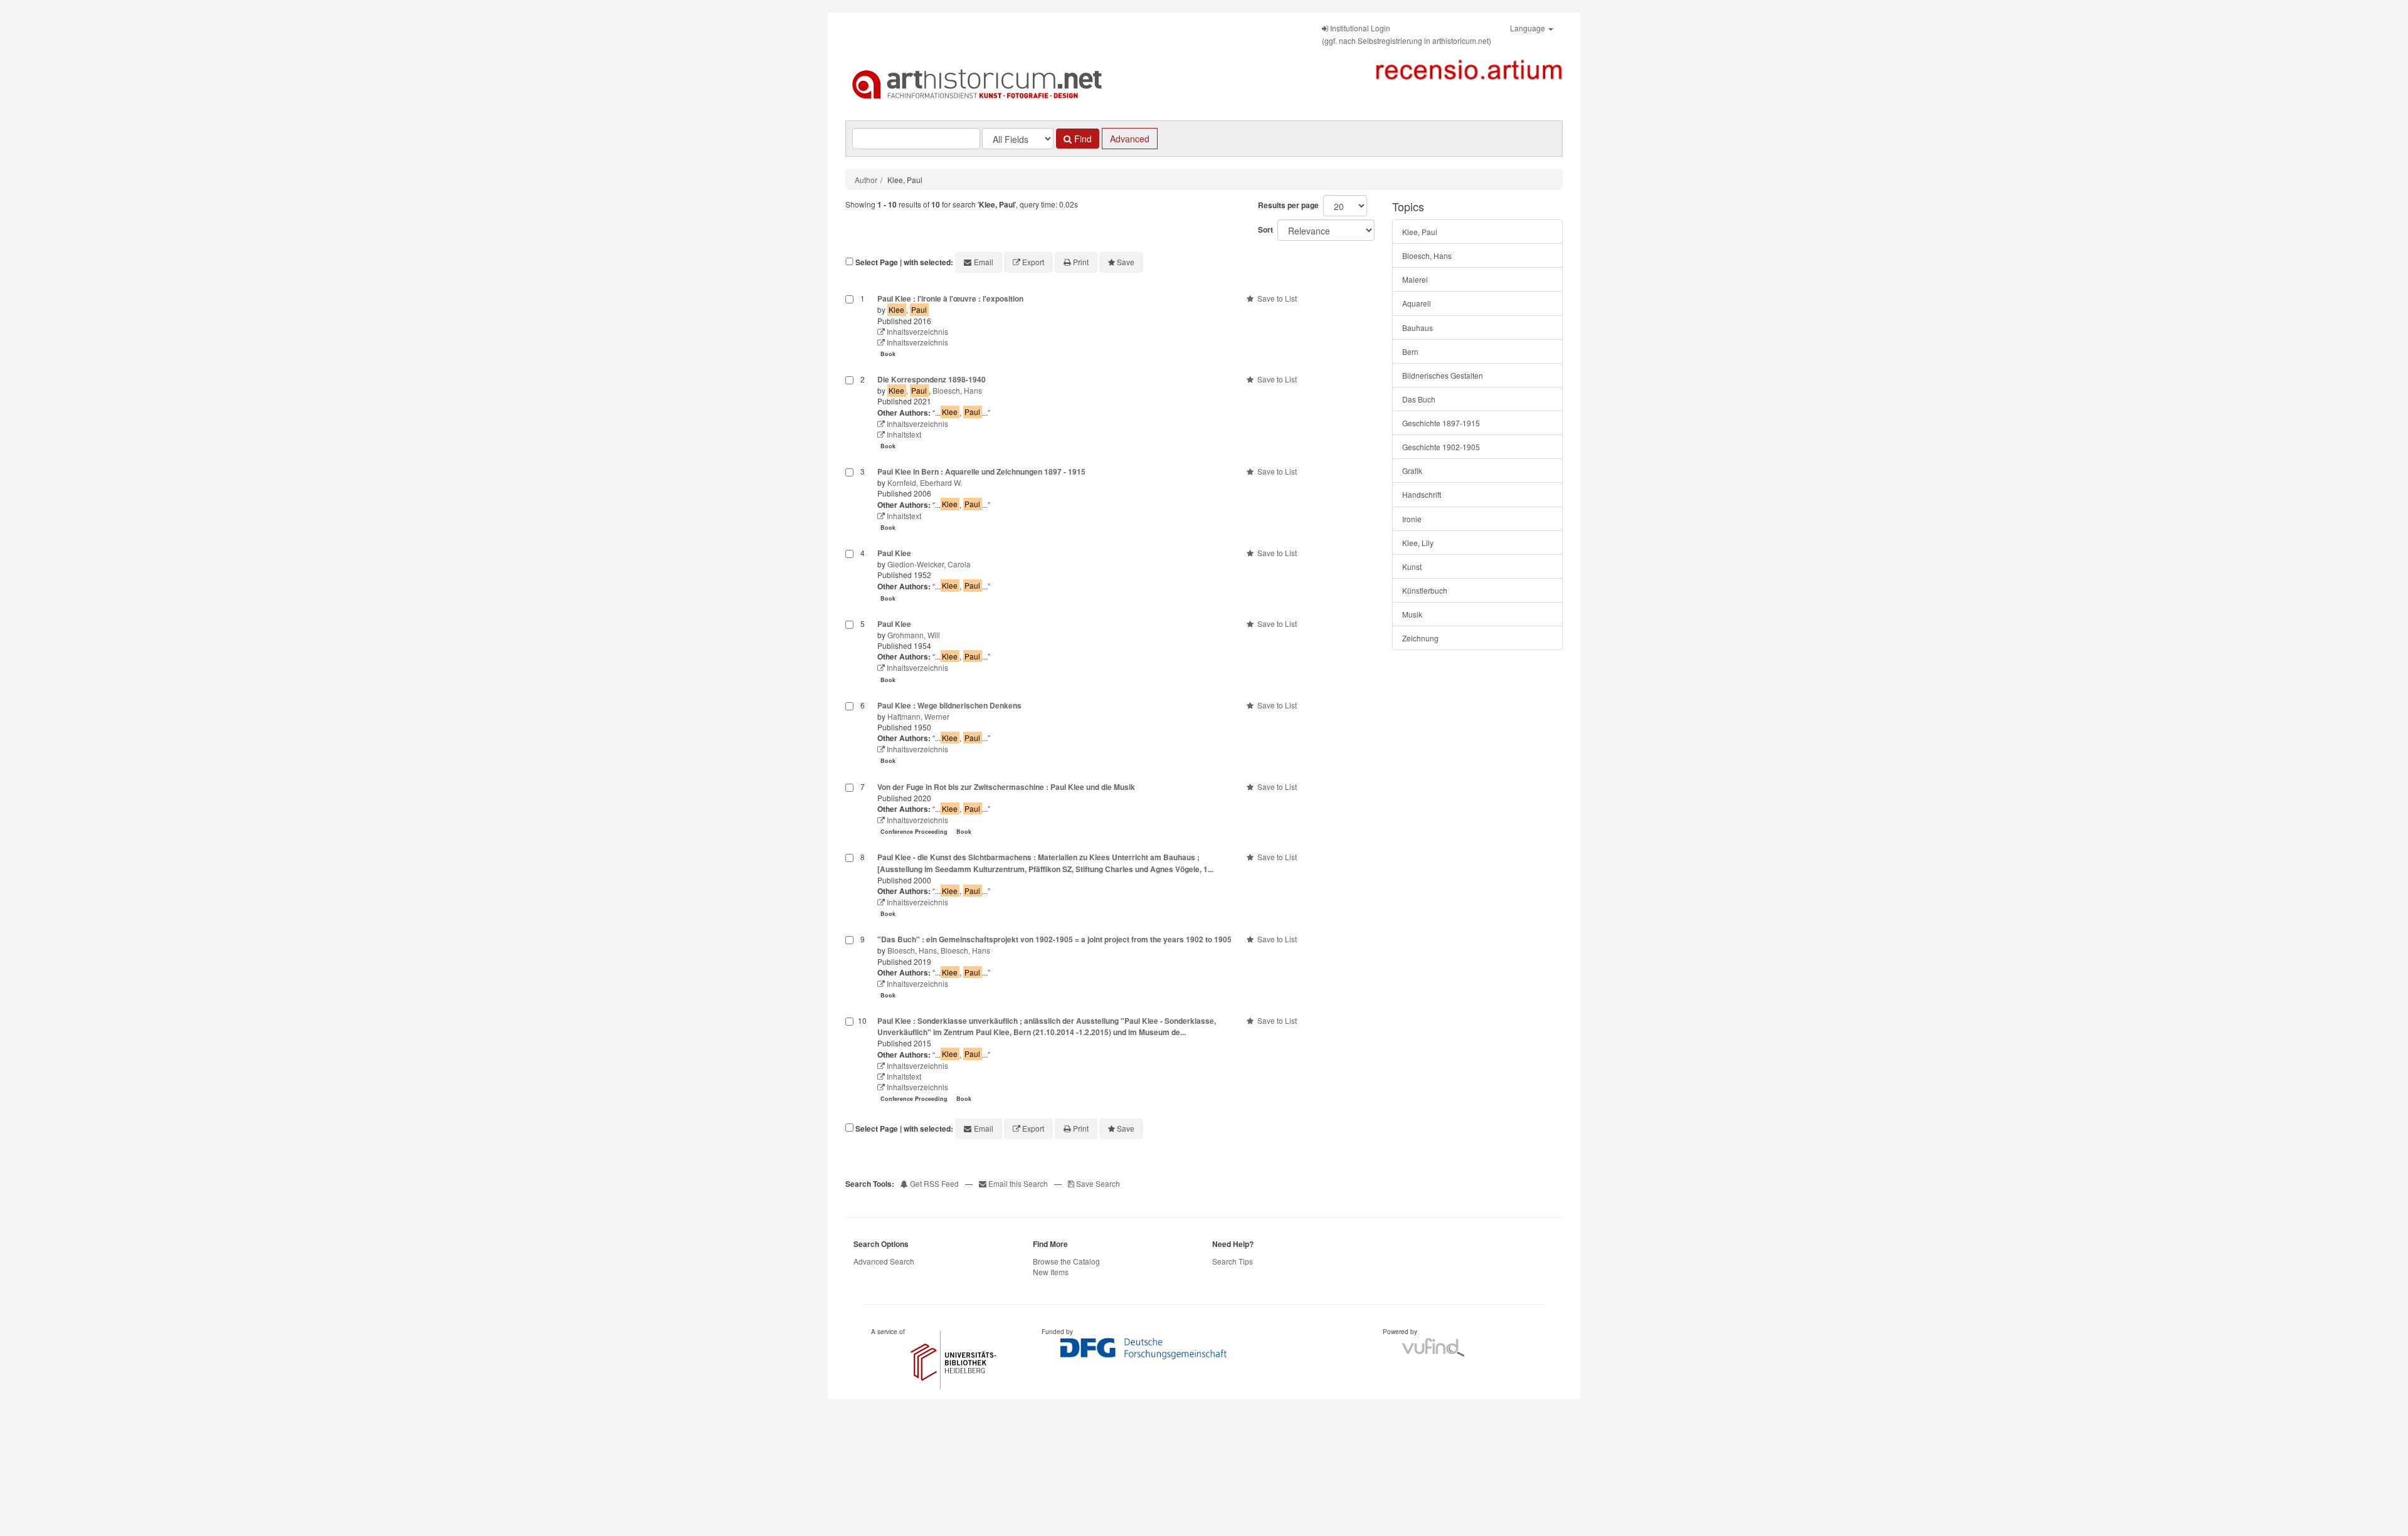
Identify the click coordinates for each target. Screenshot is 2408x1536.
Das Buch (1419, 399)
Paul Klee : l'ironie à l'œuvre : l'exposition (950, 298)
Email (984, 262)
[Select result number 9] (849, 968)
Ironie (1412, 519)
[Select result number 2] (849, 414)
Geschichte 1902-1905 (1441, 447)
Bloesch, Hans (957, 390)
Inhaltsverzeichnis (916, 331)
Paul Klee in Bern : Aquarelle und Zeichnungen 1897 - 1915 (981, 471)
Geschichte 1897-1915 (1441, 423)
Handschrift (1422, 494)
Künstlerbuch (1425, 590)
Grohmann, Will (914, 635)
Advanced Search (884, 1261)
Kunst (1412, 566)
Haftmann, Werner (918, 716)
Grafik (1412, 471)
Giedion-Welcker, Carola (929, 564)
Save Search (1097, 1183)
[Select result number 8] (849, 886)
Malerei (1415, 279)
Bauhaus (1418, 328)
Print (1081, 262)
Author (866, 180)
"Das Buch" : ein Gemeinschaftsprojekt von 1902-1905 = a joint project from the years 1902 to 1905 (1054, 939)
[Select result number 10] (849, 1061)
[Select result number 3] (849, 501)
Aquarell (1417, 303)
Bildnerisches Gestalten (1443, 375)
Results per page (1288, 205)
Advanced (1130, 139)
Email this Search (1018, 1183)
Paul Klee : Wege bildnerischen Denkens (949, 705)
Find (1082, 139)
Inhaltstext (903, 434)
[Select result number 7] (849, 811)
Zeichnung (1420, 638)
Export (1033, 262)
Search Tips (1233, 1261)
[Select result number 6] (849, 734)
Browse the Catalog (1066, 1261)
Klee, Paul (1420, 232)
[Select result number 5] (849, 653)
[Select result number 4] (849, 577)
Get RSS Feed (933, 1183)
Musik (1412, 614)
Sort (1265, 229)
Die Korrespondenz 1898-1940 (932, 379)
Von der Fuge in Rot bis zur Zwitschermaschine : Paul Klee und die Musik (1006, 787)
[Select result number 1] (849, 327)
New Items (1051, 1272)
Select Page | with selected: (904, 262)
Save (1126, 262)
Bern (1410, 351)
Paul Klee (894, 553)
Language (1529, 28)
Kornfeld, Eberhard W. (925, 482)
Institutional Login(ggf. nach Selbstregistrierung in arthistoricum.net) (1407, 34)
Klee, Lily (1418, 543)
